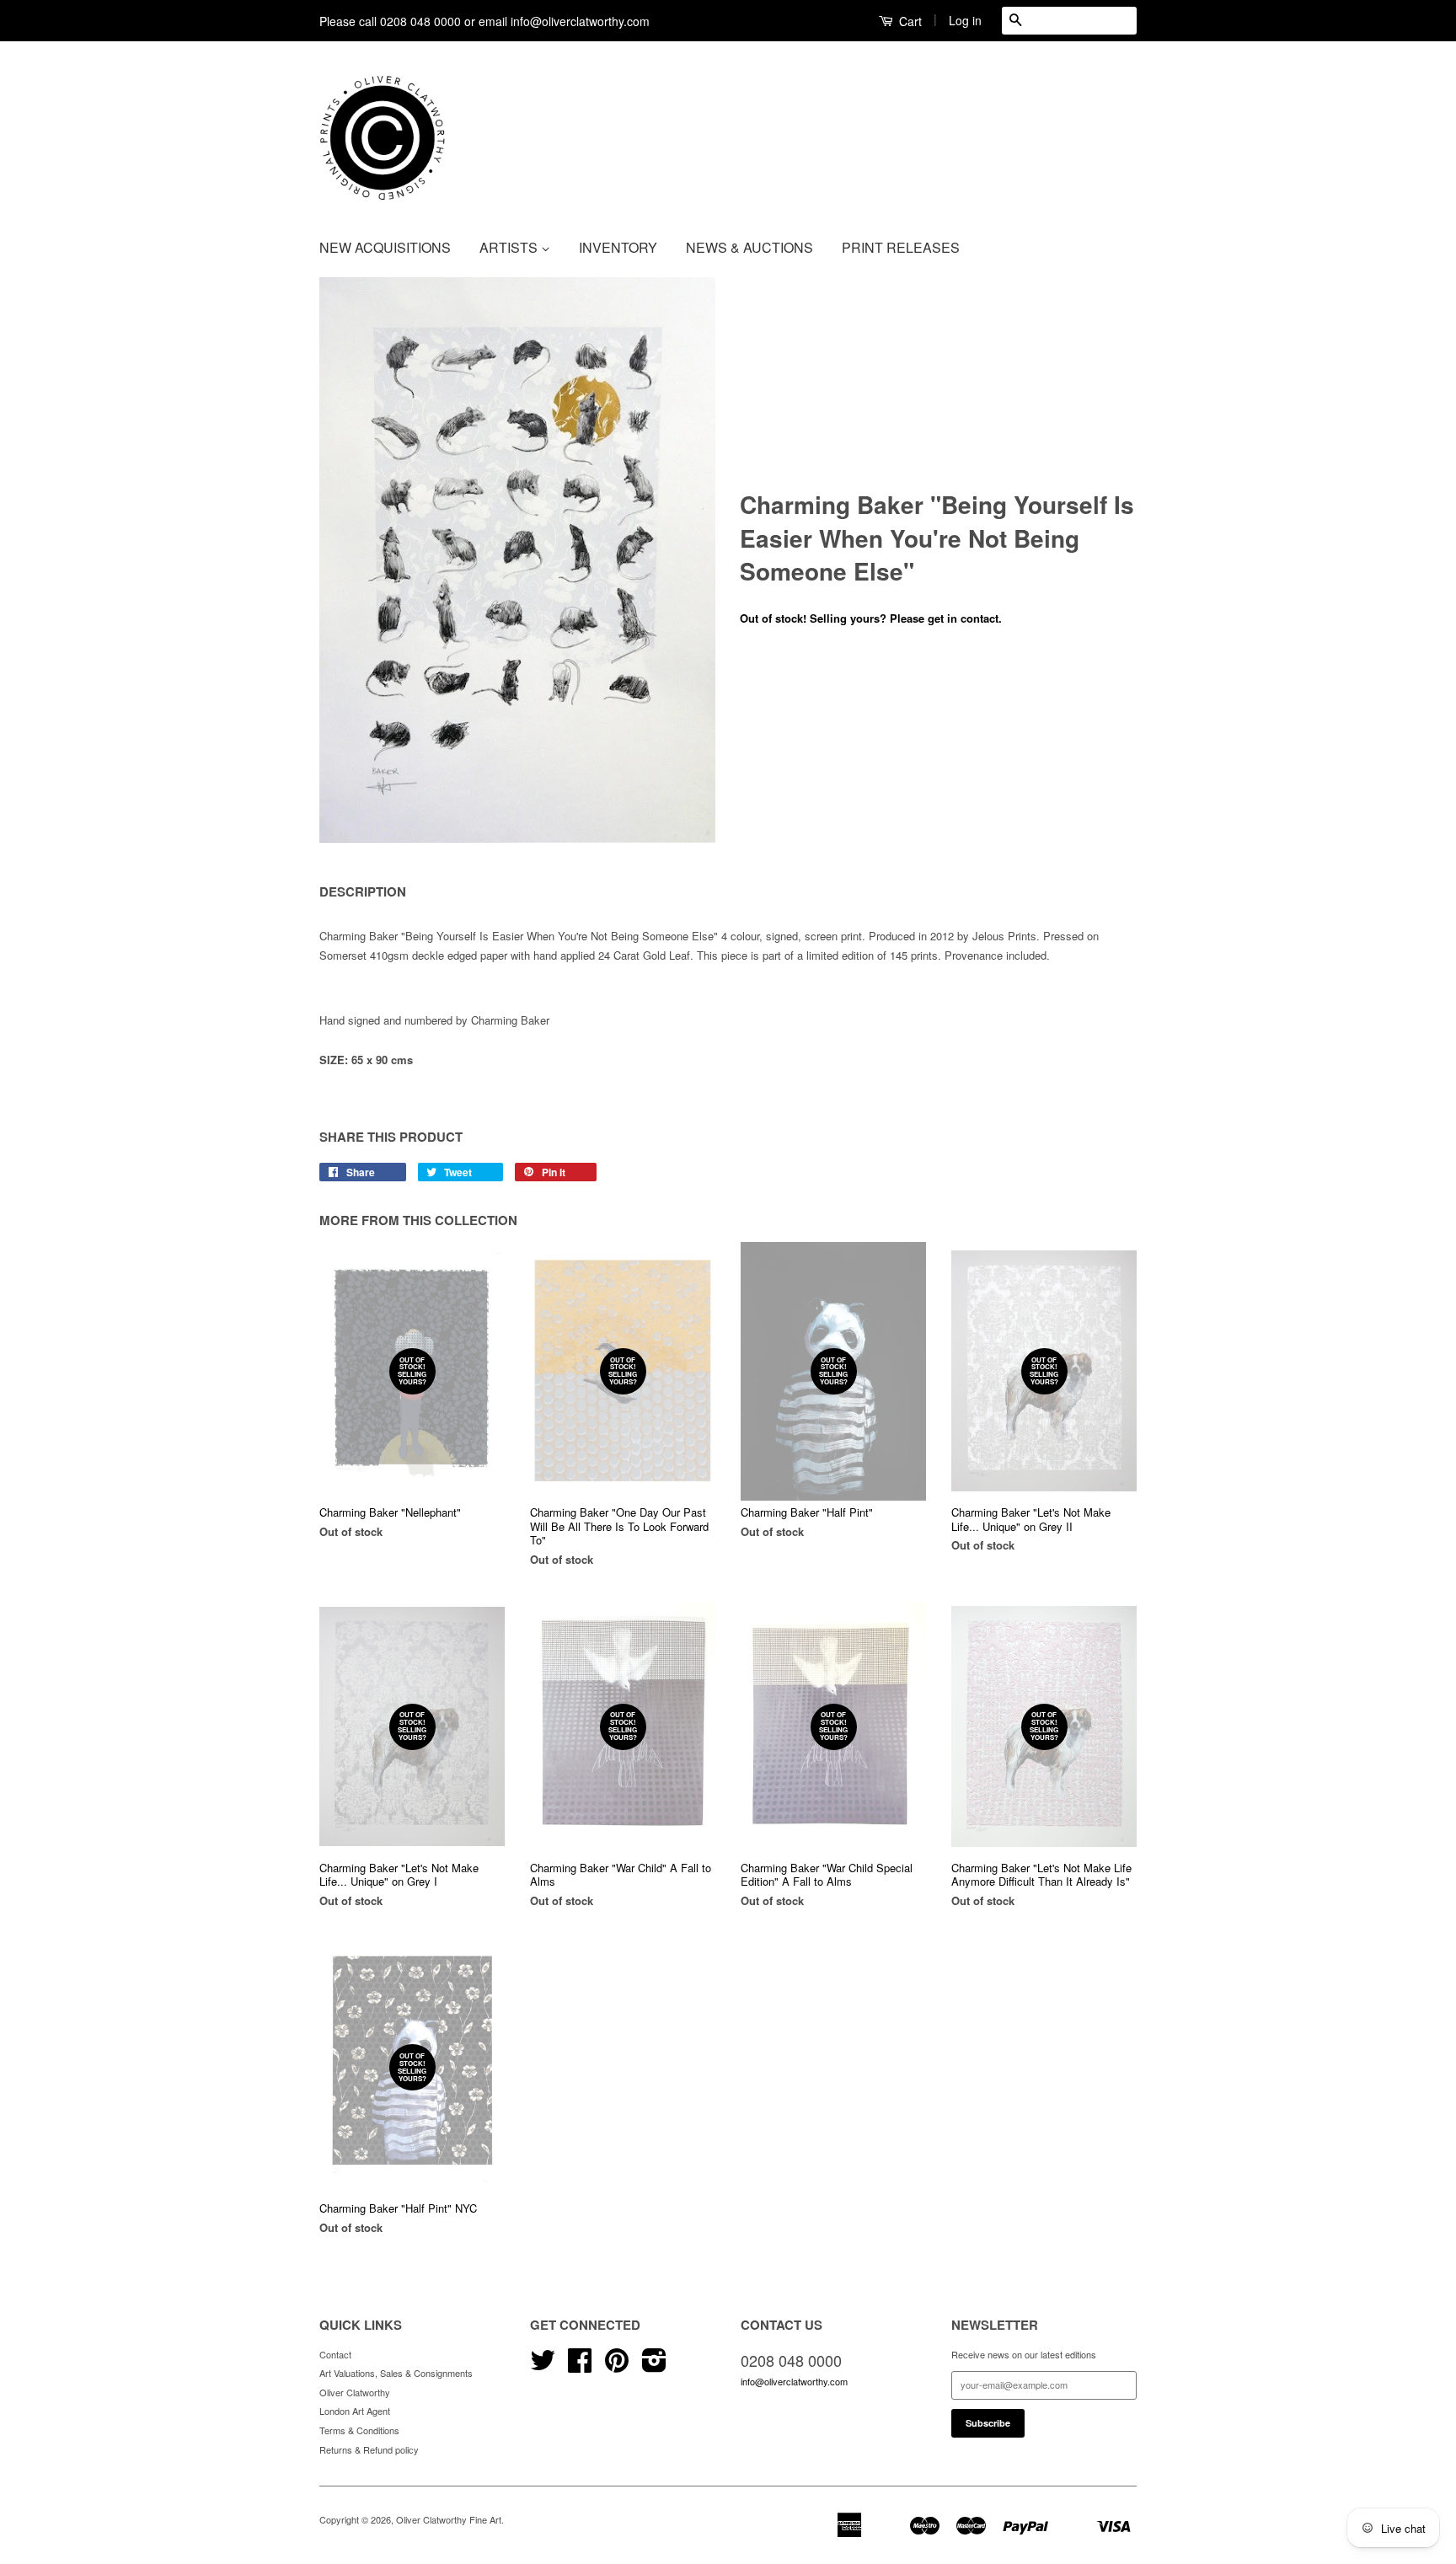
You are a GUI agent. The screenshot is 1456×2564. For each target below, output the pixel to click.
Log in (965, 20)
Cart (909, 21)
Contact (335, 2354)
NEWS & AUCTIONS (749, 247)
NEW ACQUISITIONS (385, 247)
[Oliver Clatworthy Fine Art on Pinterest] (617, 2366)
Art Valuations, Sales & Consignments (396, 2373)
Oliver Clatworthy (355, 2392)
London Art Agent (355, 2411)
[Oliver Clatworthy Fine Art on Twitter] (543, 2366)
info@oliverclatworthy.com (794, 2381)
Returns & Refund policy (369, 2449)
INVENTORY (618, 247)
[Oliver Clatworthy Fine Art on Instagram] (654, 2366)
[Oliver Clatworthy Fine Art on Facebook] (580, 2366)
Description (363, 892)
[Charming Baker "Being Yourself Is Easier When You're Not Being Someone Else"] (517, 560)
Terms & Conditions (359, 2430)
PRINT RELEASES (901, 247)
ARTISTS (510, 247)
